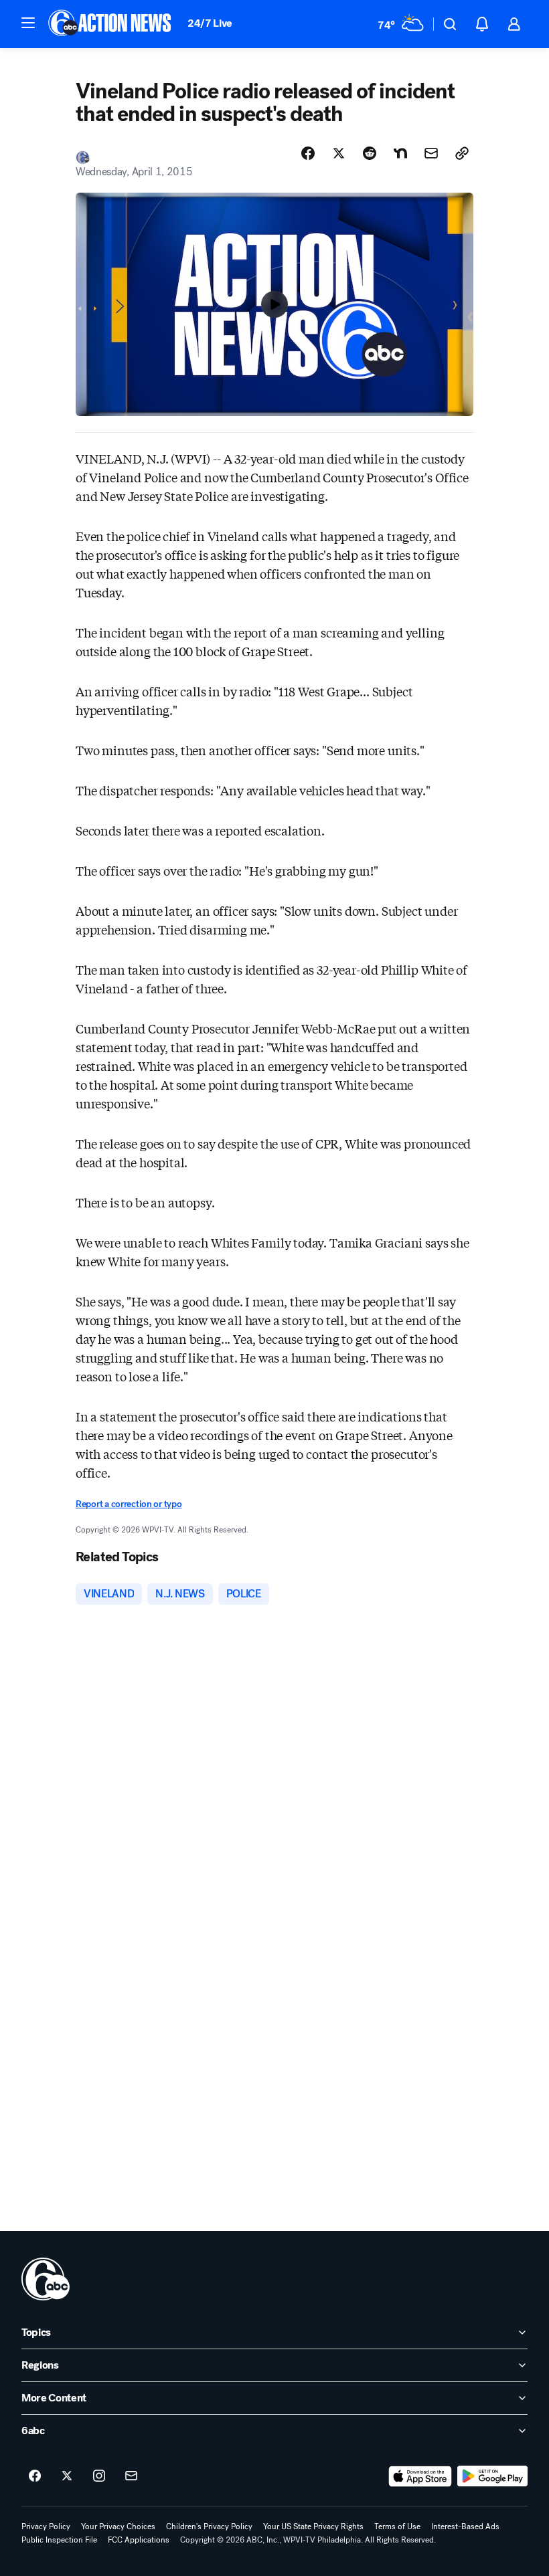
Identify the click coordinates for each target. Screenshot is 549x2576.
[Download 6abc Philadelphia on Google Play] (492, 2476)
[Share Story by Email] (431, 153)
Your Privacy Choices (118, 2527)
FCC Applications (139, 2540)
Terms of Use (397, 2527)
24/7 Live (210, 23)
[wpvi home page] (46, 2279)
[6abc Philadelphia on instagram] (99, 2476)
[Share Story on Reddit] (370, 153)
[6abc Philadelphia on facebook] (35, 2476)
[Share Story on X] (339, 153)
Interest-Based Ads (465, 2527)
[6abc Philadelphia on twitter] (67, 2476)
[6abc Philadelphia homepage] (111, 24)
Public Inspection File (59, 2540)
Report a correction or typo (129, 1504)
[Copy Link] (462, 153)
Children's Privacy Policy (209, 2527)
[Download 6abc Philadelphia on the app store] (420, 2476)
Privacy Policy (46, 2527)
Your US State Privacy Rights (313, 2527)
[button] (28, 23)
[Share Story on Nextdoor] (400, 153)
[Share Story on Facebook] (308, 153)
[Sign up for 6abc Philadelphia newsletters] (131, 2476)
